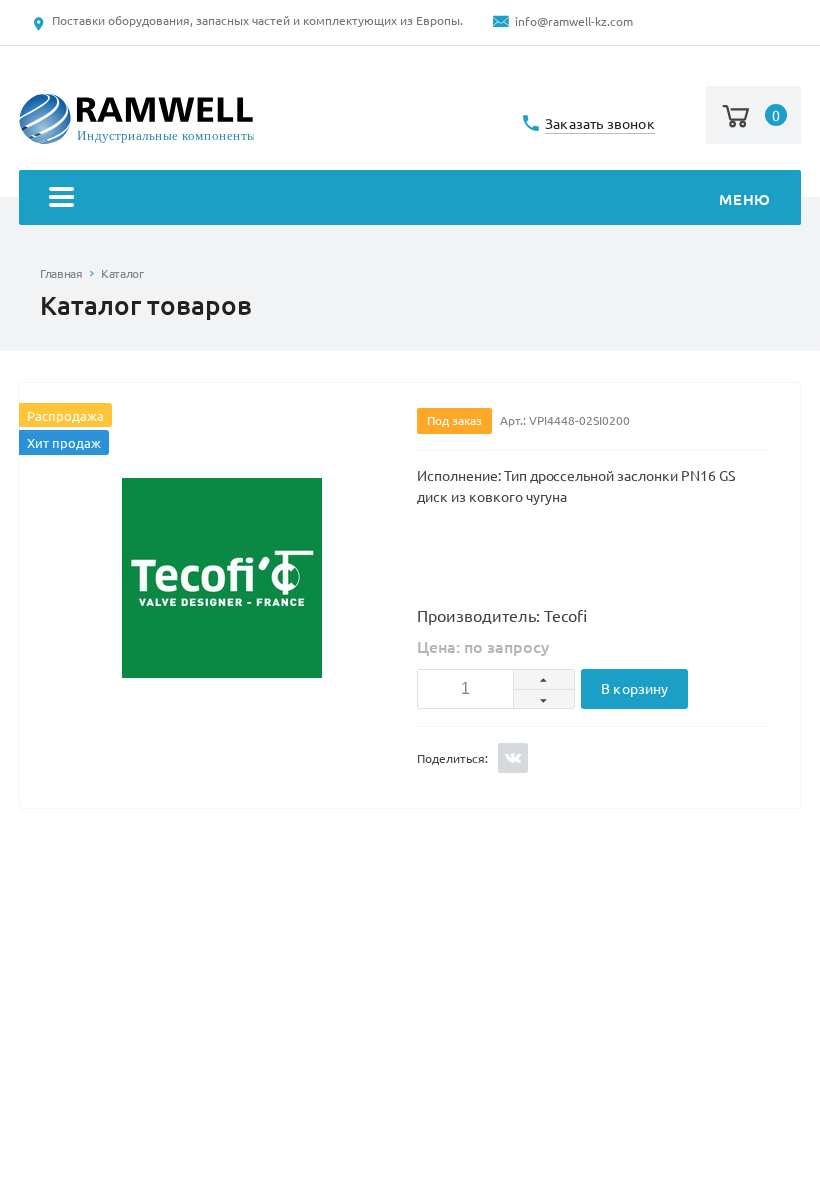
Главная (61, 273)
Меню (744, 199)
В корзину (634, 689)
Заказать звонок (600, 124)
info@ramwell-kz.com (574, 21)
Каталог (122, 273)
